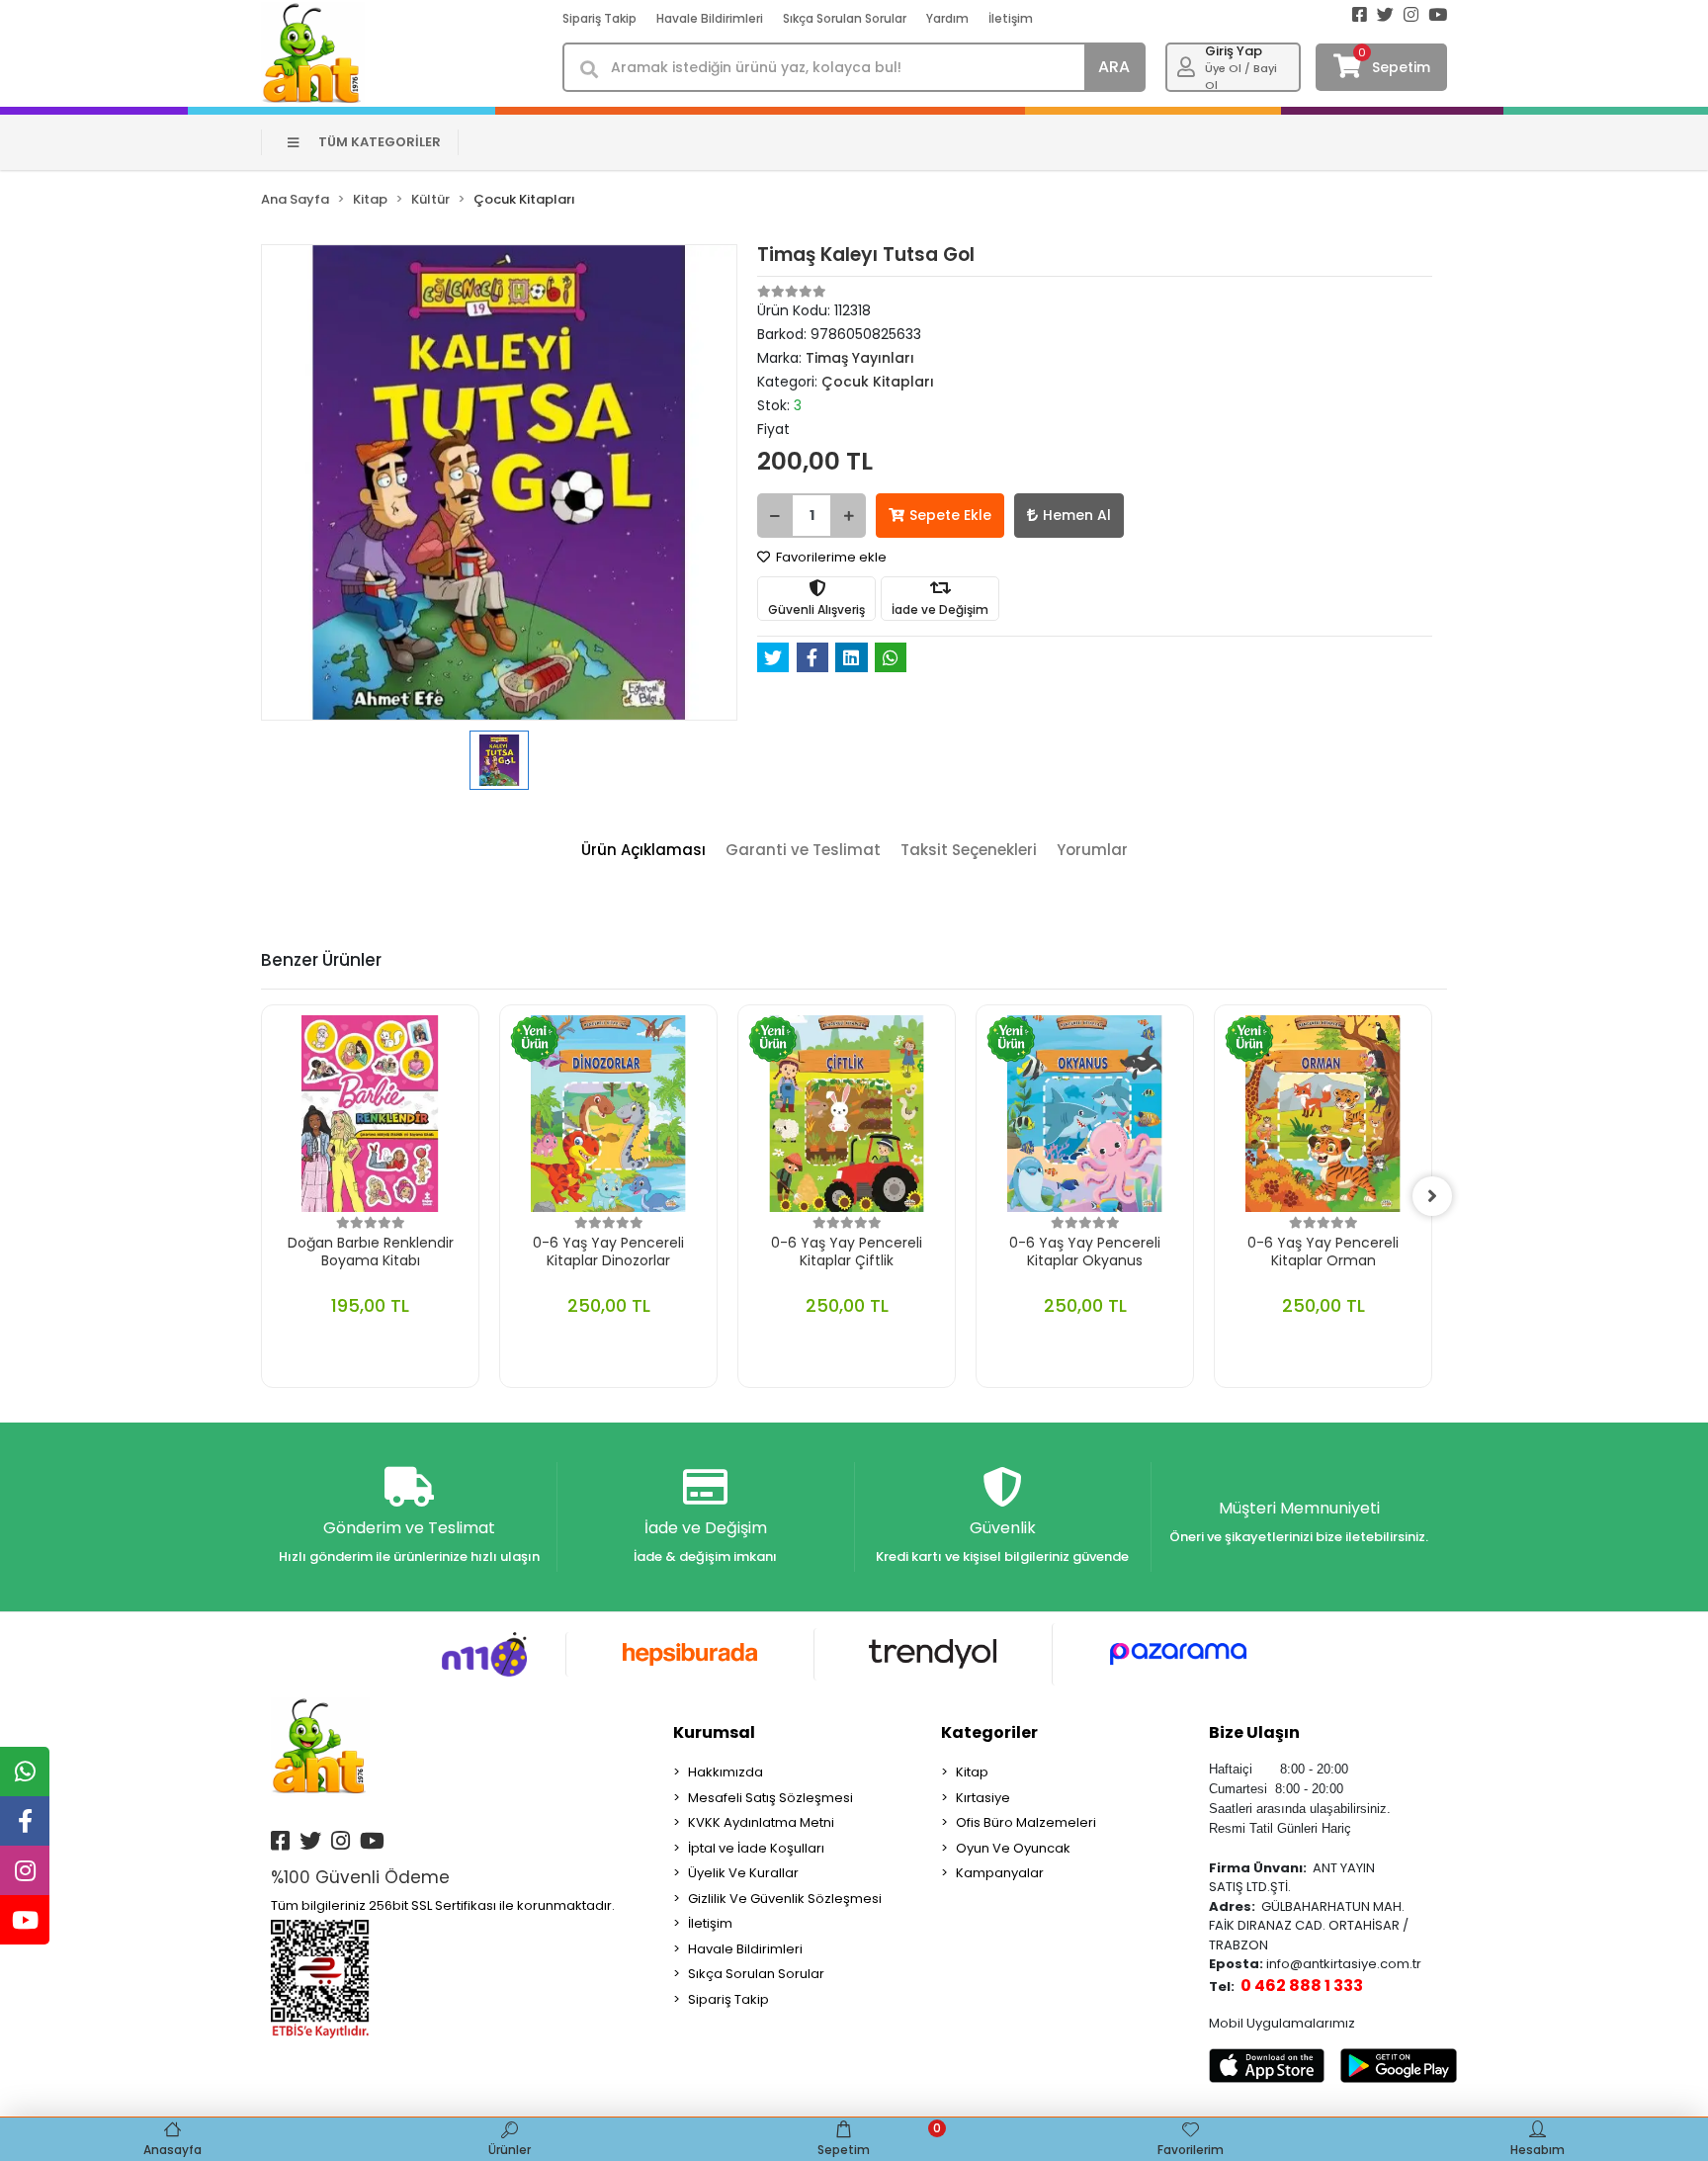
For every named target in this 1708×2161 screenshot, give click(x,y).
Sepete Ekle (950, 515)
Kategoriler (989, 1732)
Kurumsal (714, 1732)
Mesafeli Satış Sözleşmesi (770, 1798)
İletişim (1011, 18)
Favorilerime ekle (830, 557)
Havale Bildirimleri (710, 18)
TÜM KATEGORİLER (380, 142)
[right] (1432, 1196)
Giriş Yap (1234, 51)
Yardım (947, 18)
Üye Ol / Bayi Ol (1241, 77)
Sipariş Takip (599, 18)
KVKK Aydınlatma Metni (761, 1822)
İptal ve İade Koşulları (756, 1848)
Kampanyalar (1000, 1873)
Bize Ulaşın (1254, 1732)
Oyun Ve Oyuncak (1013, 1848)
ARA (1114, 67)
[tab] (643, 851)
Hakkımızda (726, 1772)
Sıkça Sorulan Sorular (845, 18)
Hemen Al (1077, 515)
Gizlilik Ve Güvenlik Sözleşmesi (785, 1899)
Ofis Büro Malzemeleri (1026, 1822)
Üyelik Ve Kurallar (743, 1873)
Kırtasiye (983, 1798)
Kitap (972, 1772)
